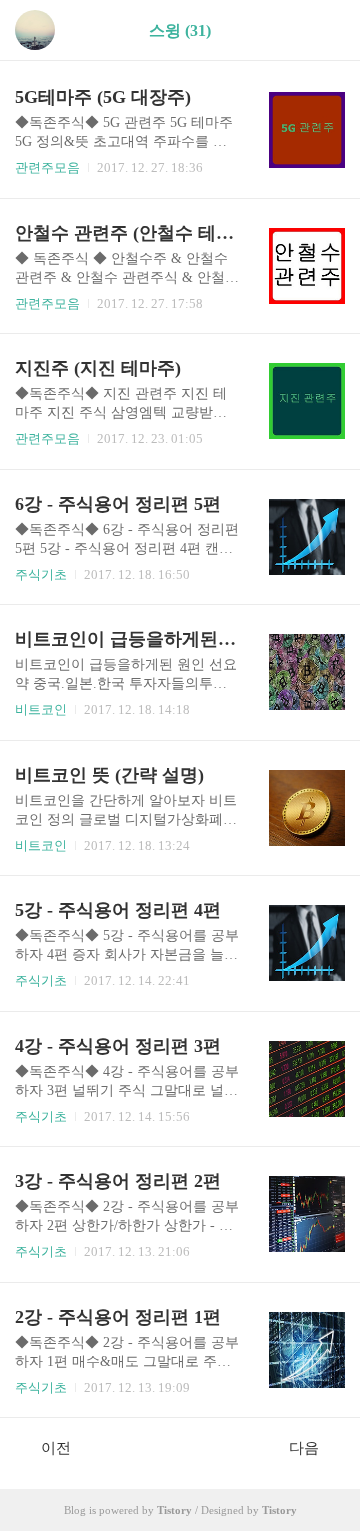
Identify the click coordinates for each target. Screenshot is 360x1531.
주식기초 (41, 574)
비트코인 (41, 709)
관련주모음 (47, 167)
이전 (56, 1448)
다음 (304, 1448)
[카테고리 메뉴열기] (325, 30)
